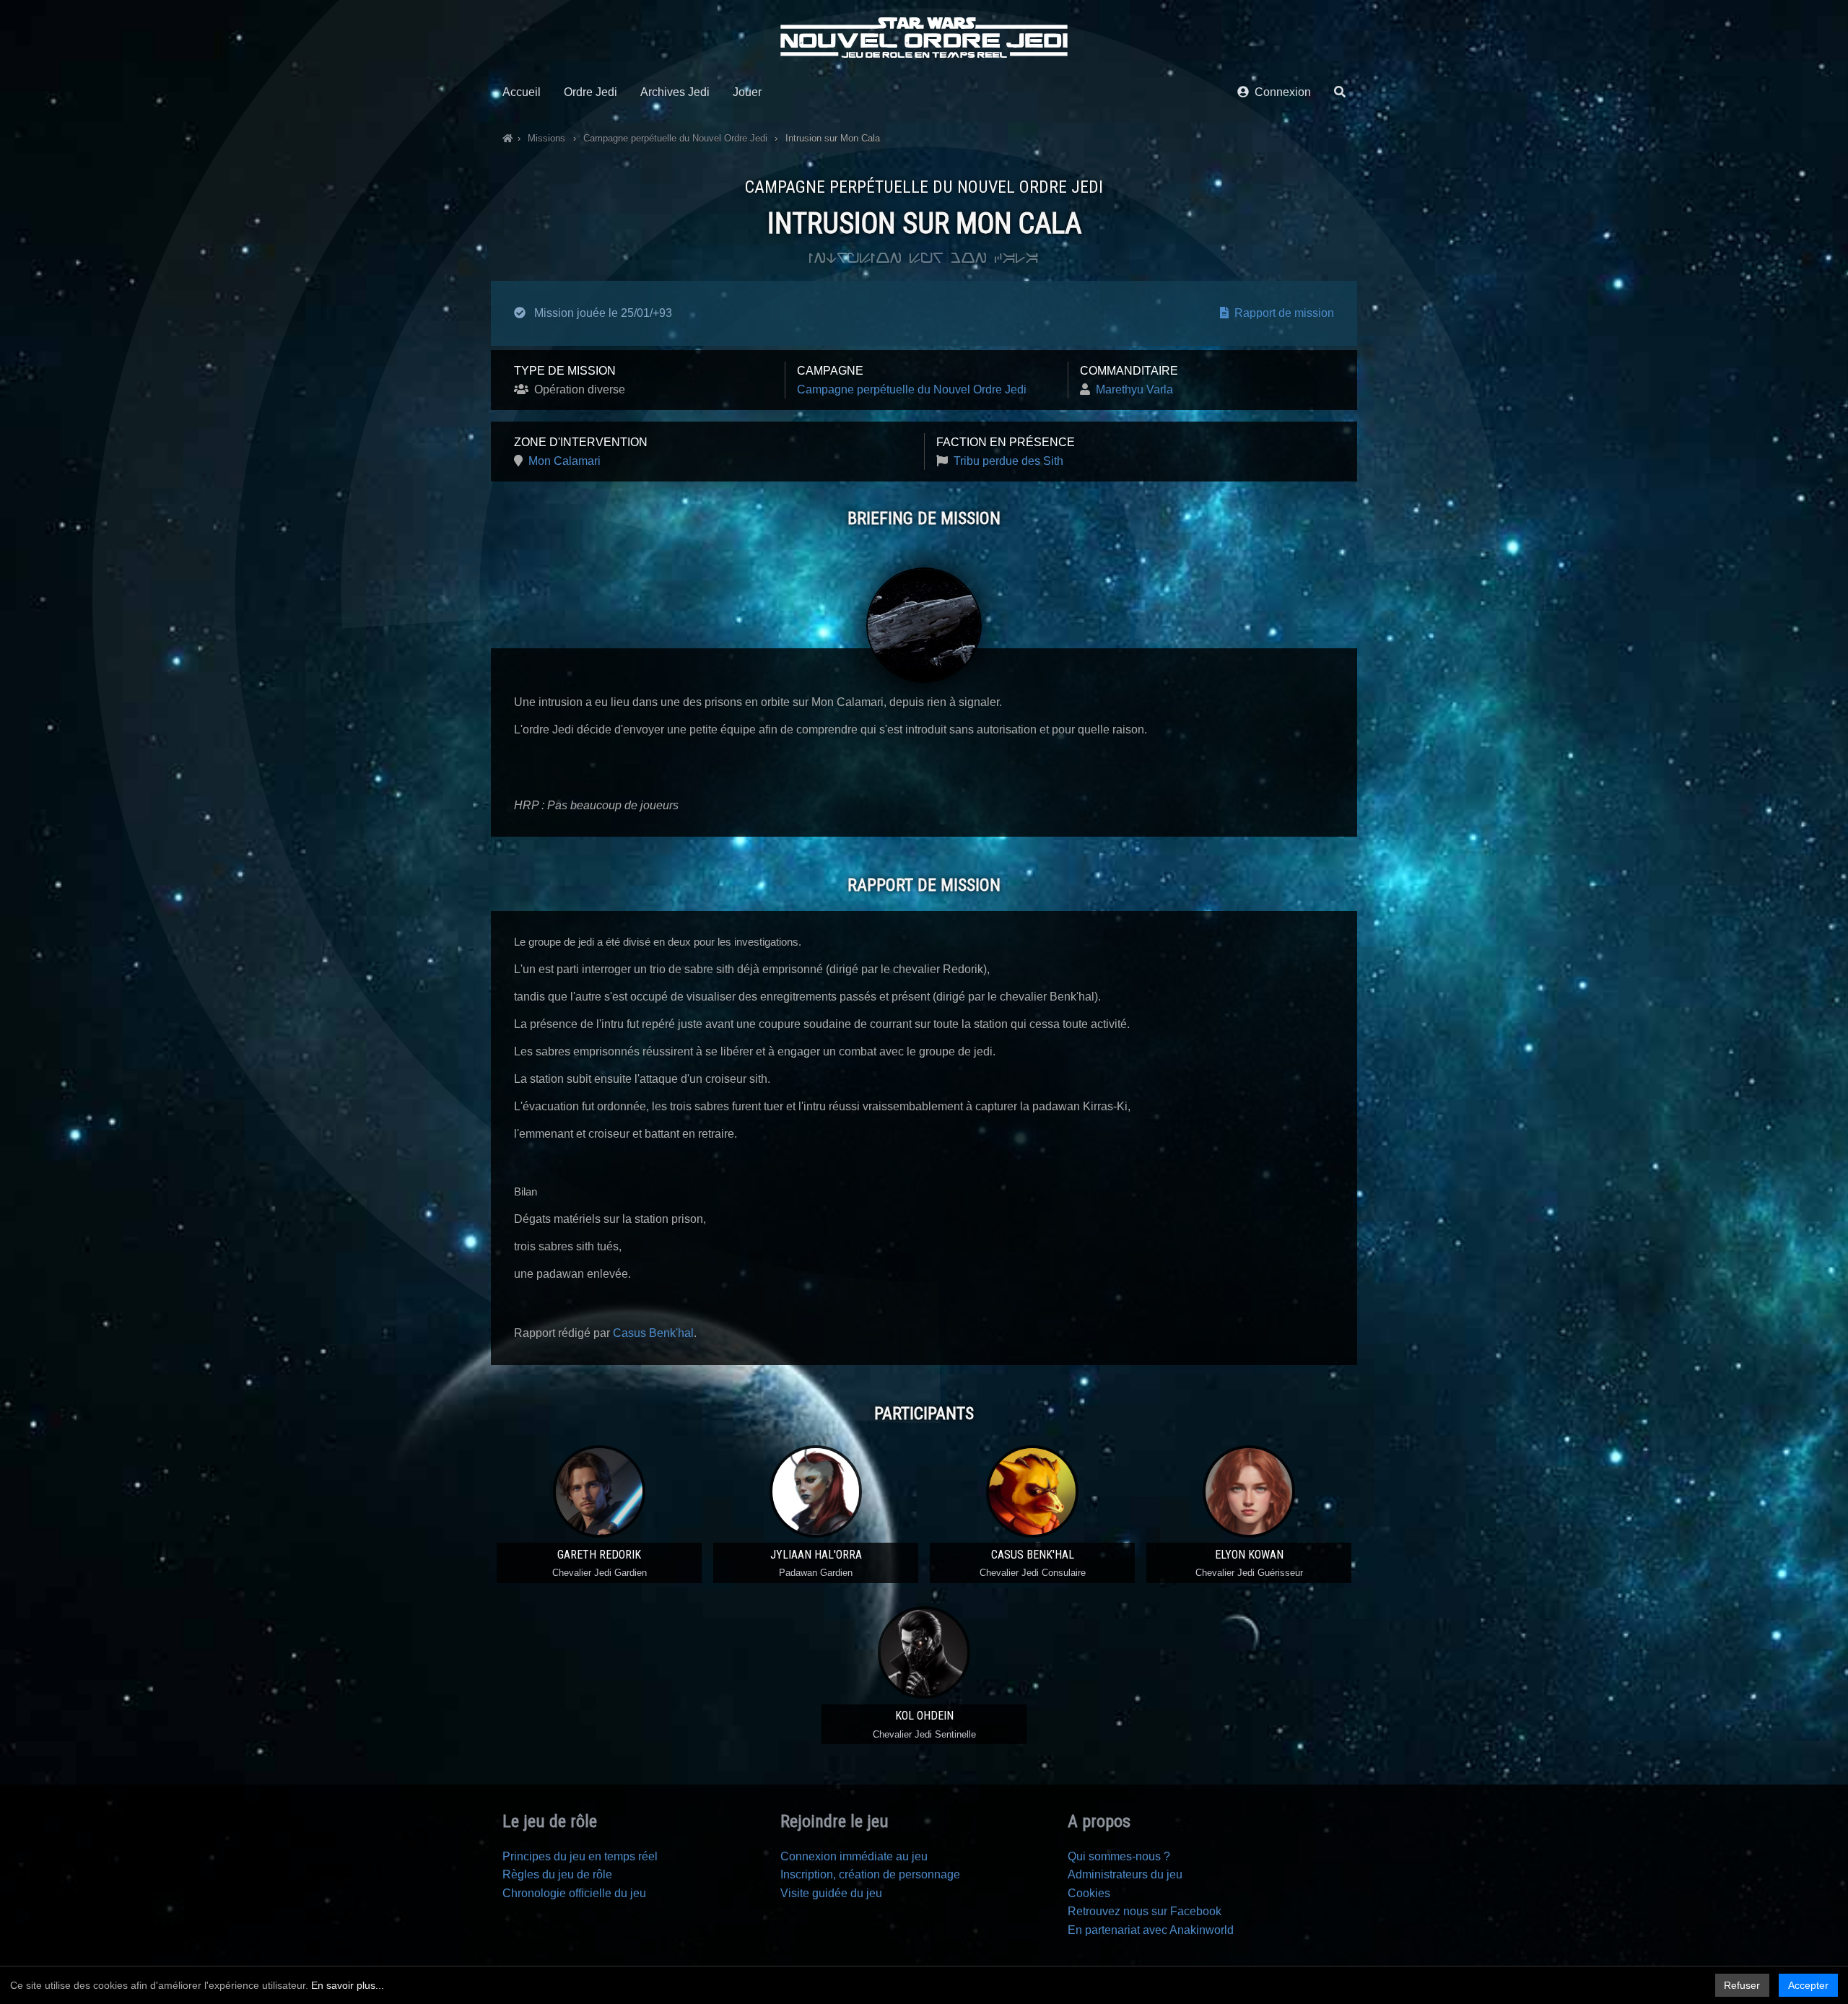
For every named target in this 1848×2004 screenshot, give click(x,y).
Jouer (747, 92)
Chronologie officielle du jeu (574, 1893)
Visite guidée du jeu (831, 1893)
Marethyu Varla (1134, 389)
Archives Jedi (675, 92)
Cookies (1089, 1893)
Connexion (1280, 92)
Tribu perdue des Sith (1008, 461)
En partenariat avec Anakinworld (1151, 1930)
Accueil (522, 92)
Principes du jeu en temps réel (580, 1856)
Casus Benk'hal (653, 1333)
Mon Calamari (565, 461)
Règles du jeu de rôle (557, 1874)
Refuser (1742, 1985)
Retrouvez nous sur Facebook (1145, 1911)
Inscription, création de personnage (870, 1874)
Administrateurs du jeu (1125, 1874)
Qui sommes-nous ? (1119, 1856)
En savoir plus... (348, 1985)
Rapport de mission (1281, 313)
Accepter (1808, 1985)
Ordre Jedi (590, 92)
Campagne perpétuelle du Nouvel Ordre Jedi (912, 389)
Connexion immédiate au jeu (854, 1856)
